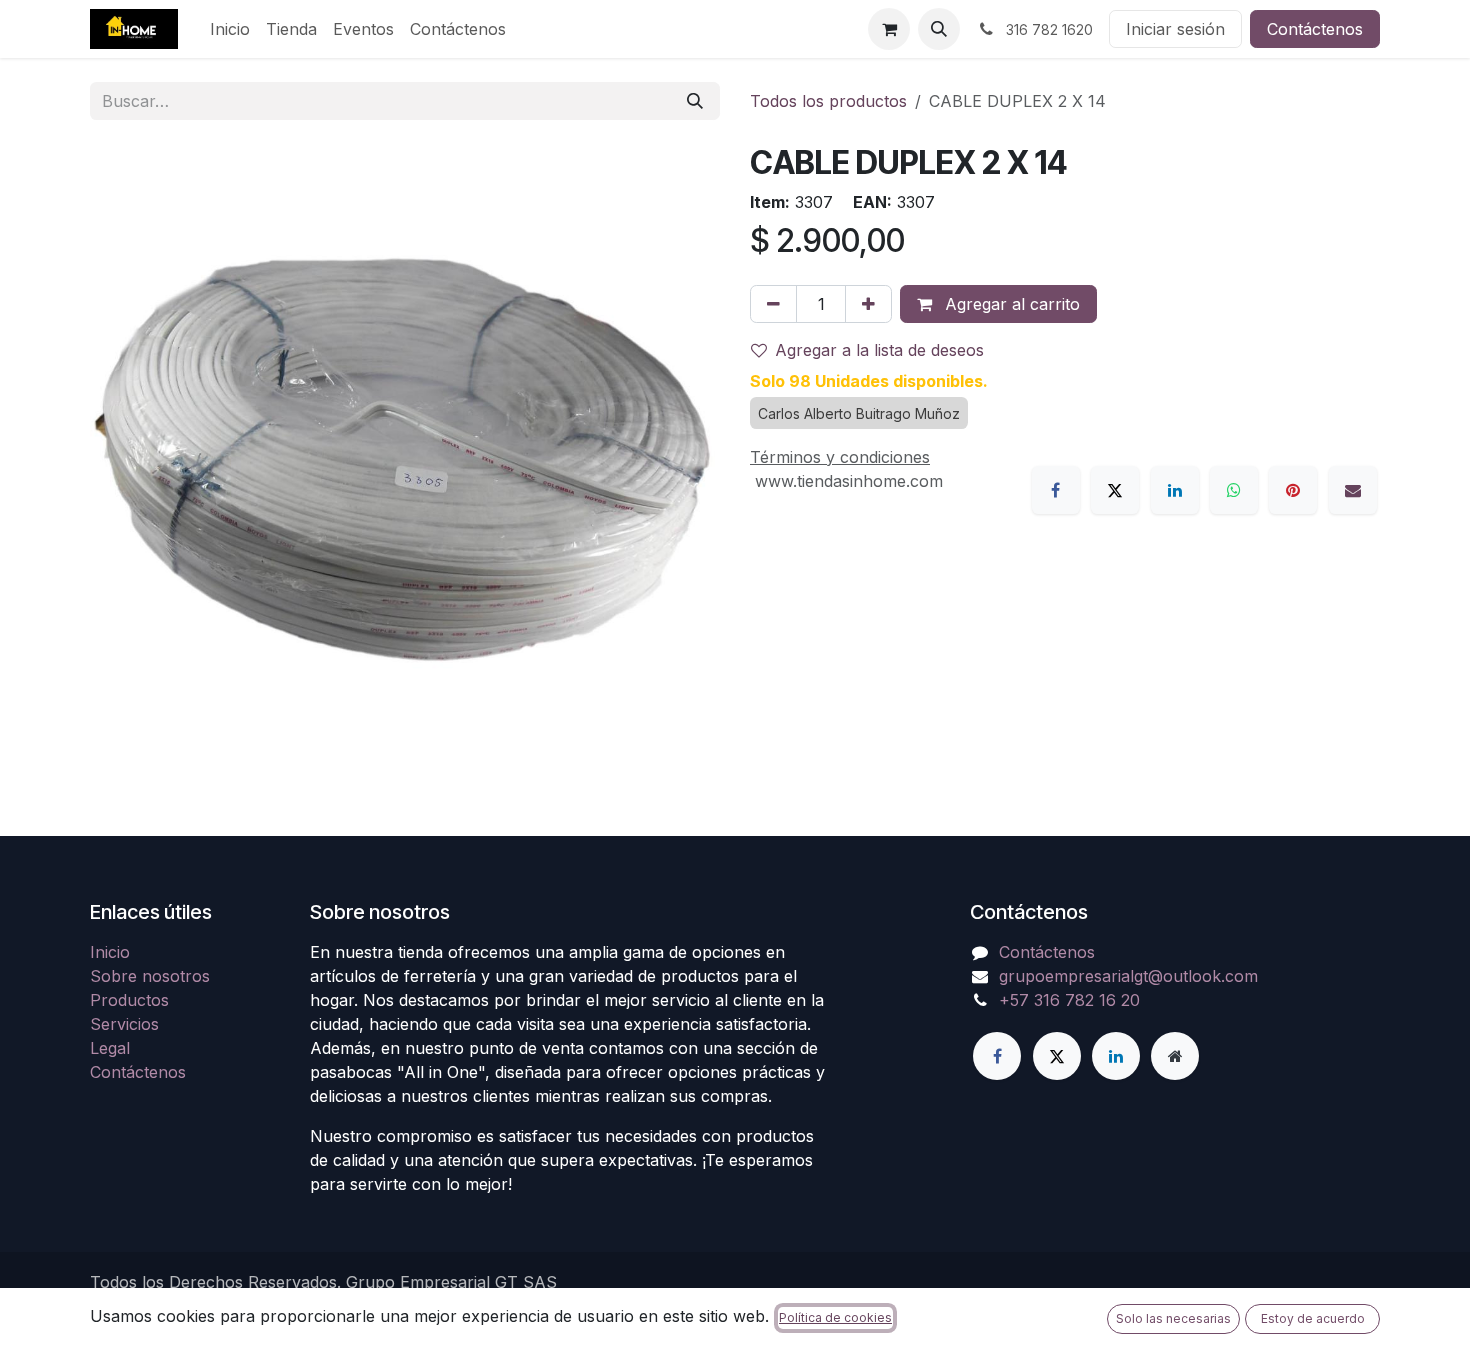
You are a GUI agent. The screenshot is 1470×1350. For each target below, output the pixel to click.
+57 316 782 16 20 (1069, 1000)
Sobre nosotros (150, 976)
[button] (939, 29)
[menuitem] (230, 29)
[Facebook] (1056, 490)
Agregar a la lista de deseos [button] (879, 350)
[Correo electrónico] (1353, 490)
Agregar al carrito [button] (1010, 304)
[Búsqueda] (695, 101)
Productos (129, 1000)
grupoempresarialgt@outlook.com (1128, 976)
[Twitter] (1057, 1056)
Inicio (110, 952)
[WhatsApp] (1234, 490)
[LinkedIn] (1175, 490)
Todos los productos (828, 101)
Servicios (124, 1024)
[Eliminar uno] (773, 304)
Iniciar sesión (1175, 29)
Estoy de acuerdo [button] (1313, 1318)
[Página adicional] (1175, 1056)
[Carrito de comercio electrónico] (889, 29)
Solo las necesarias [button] (1173, 1318)
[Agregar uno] (868, 304)
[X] (1115, 490)
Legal (110, 1048)
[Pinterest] (1293, 490)
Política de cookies (835, 1317)
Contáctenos (1315, 29)
